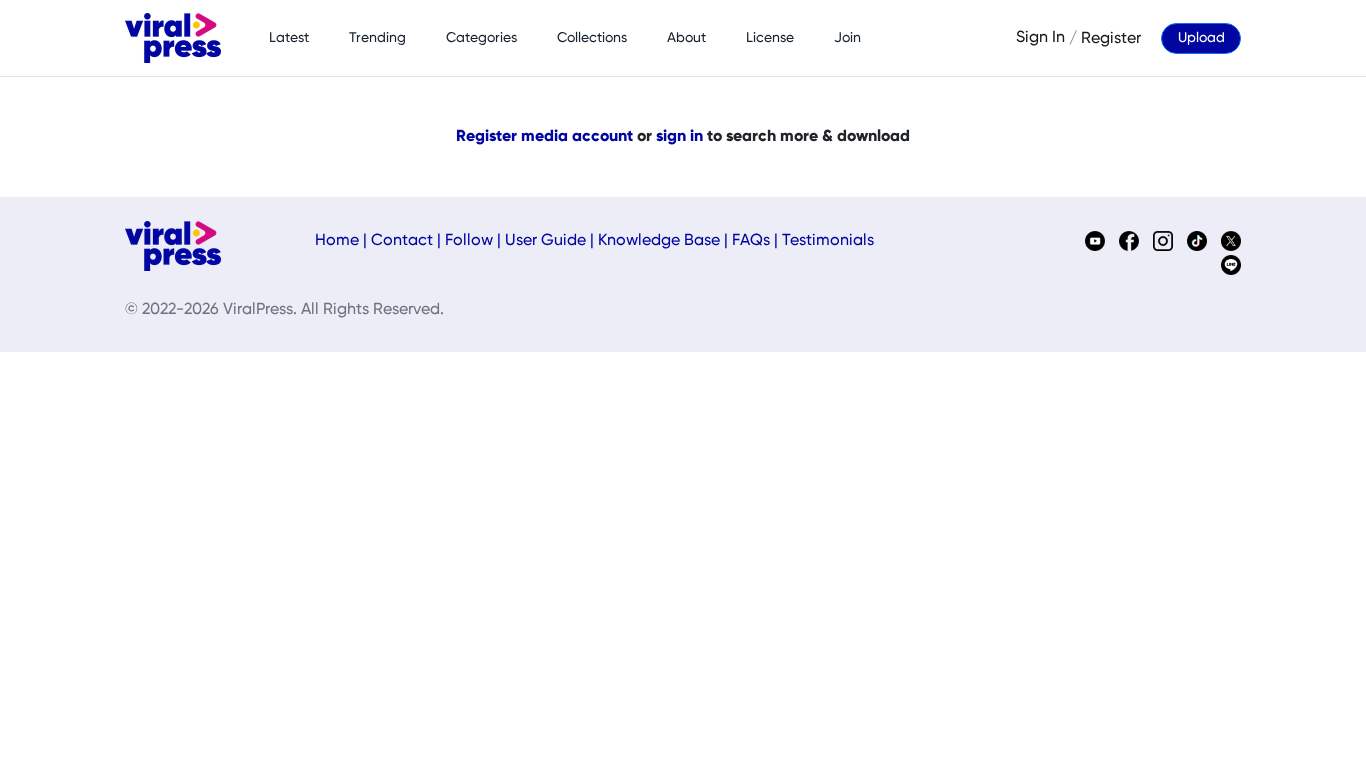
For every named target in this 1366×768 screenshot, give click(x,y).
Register (1111, 38)
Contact (402, 241)
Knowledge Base (659, 241)
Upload (1201, 38)
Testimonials (828, 241)
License (770, 38)
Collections (592, 38)
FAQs (751, 241)
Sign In (1040, 38)
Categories (481, 38)
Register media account (544, 137)
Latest (289, 38)
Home (337, 241)
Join (847, 38)
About (686, 38)
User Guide (545, 241)
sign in (679, 137)
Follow (469, 241)
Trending (377, 38)
